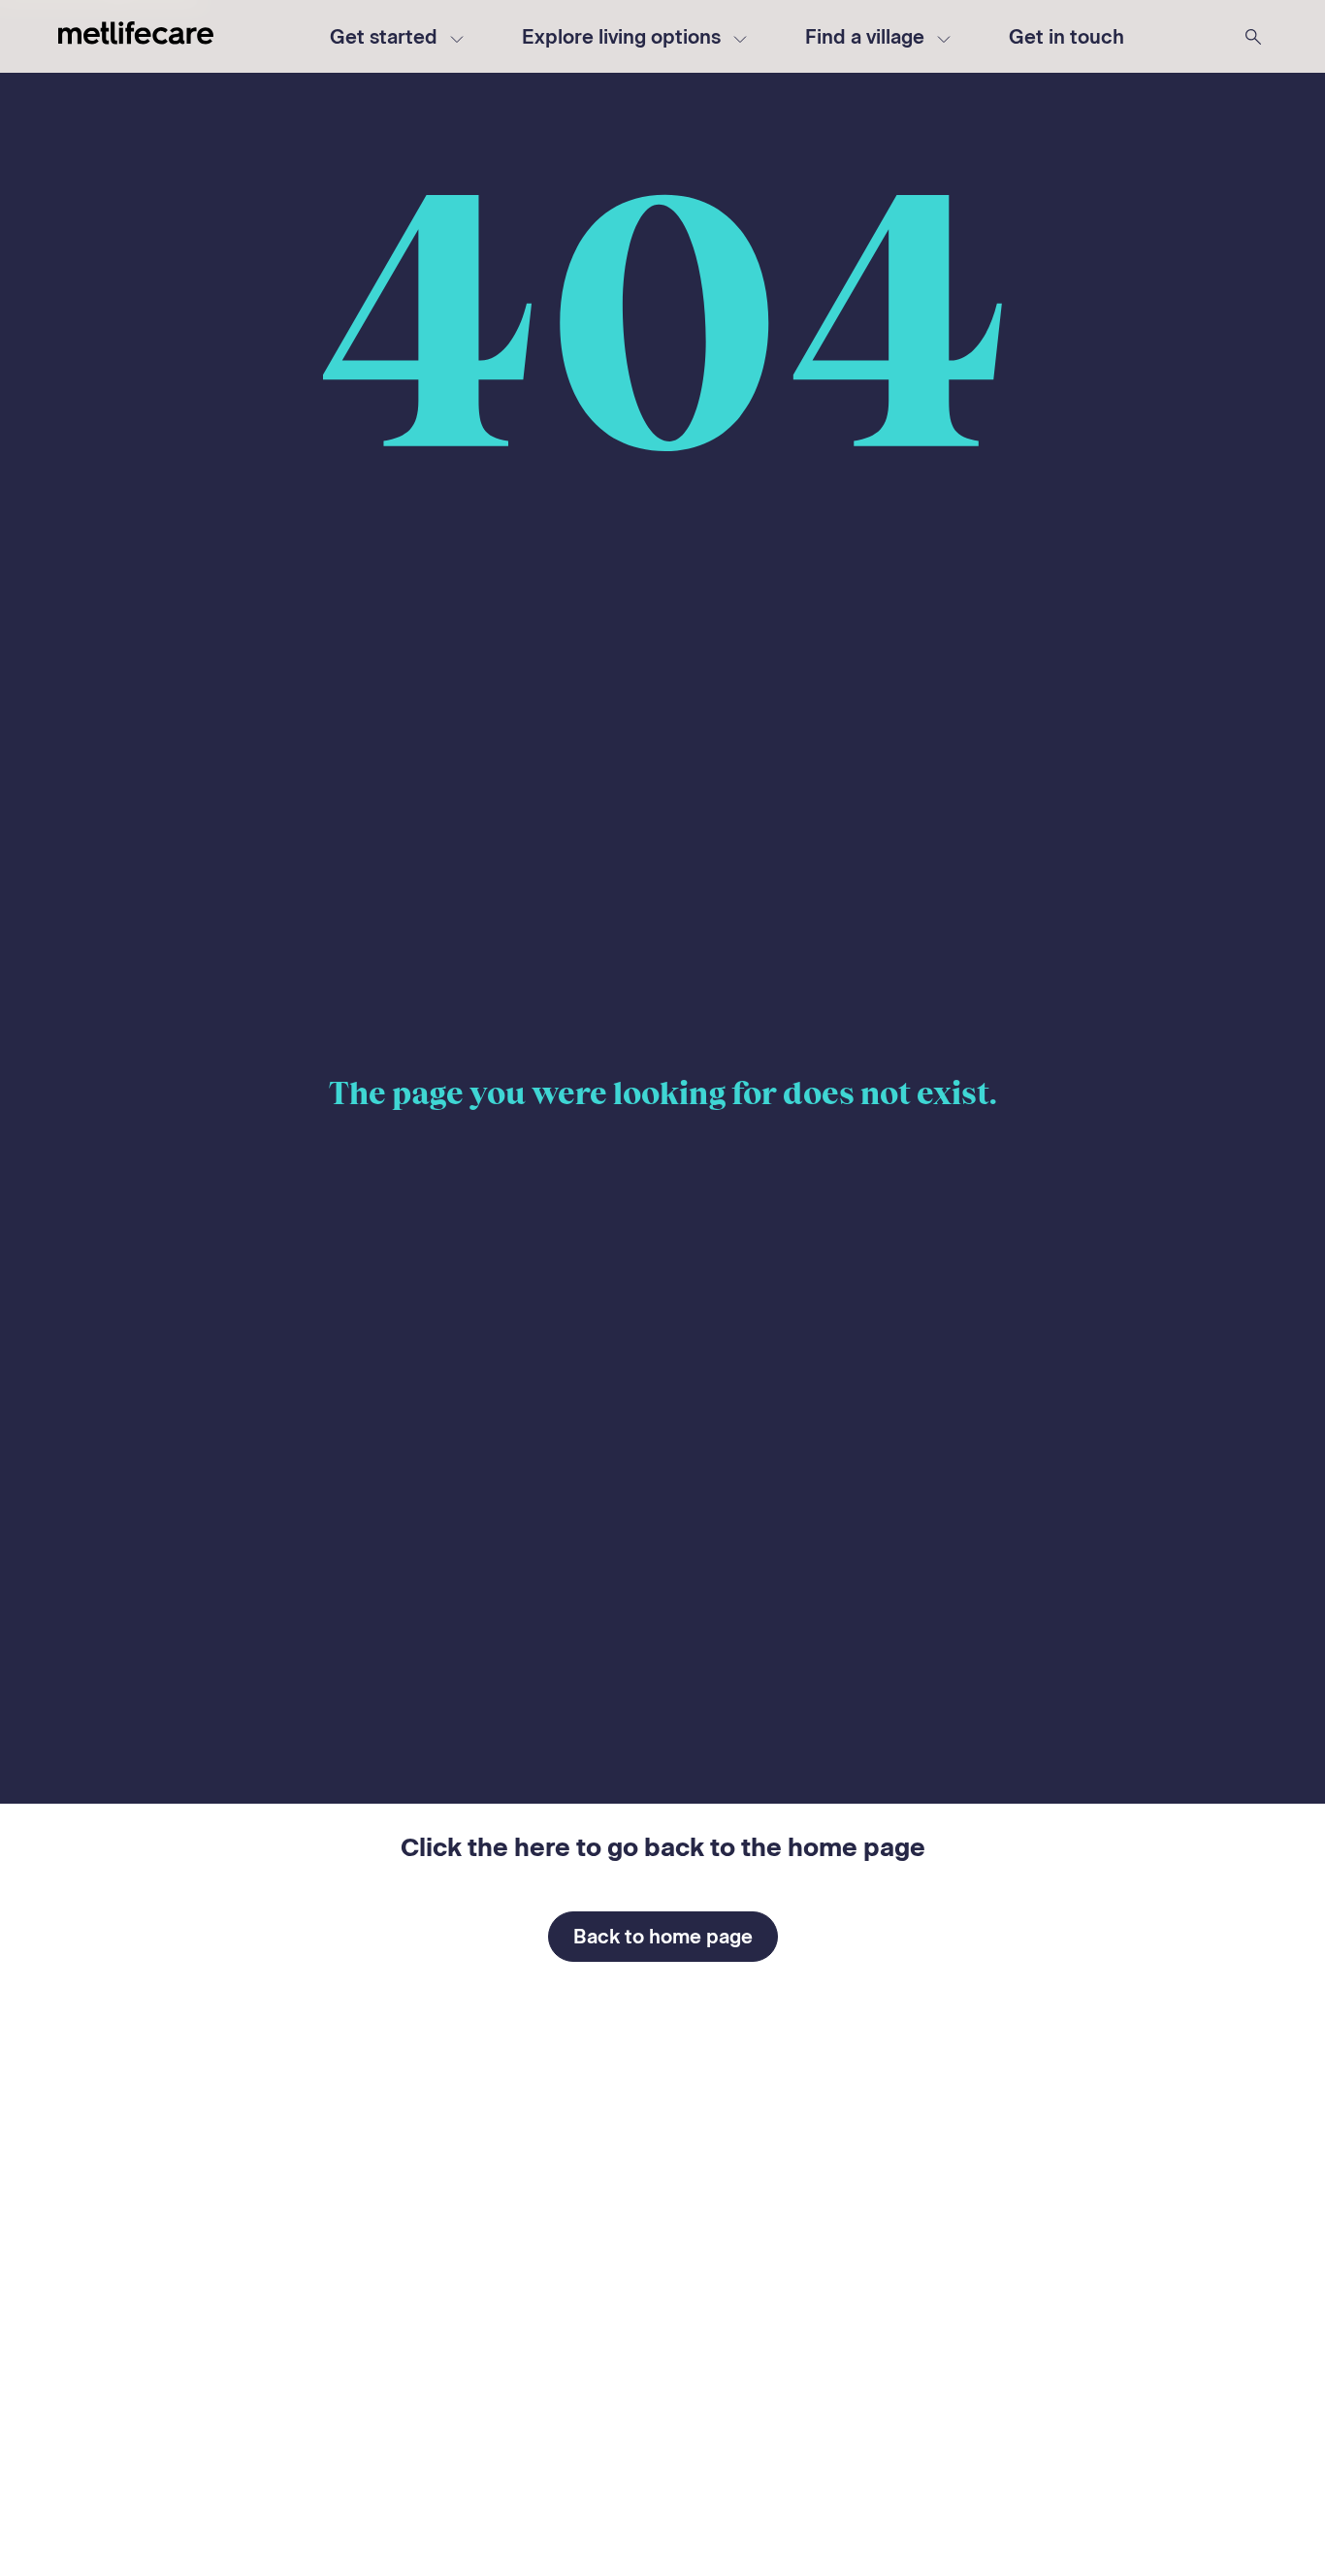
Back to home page (663, 1937)
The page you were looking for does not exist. (662, 1093)
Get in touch (1066, 37)
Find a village (865, 37)
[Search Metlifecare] (1253, 37)
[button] (1066, 37)
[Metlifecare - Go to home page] (136, 36)
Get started (384, 37)
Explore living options (621, 37)
